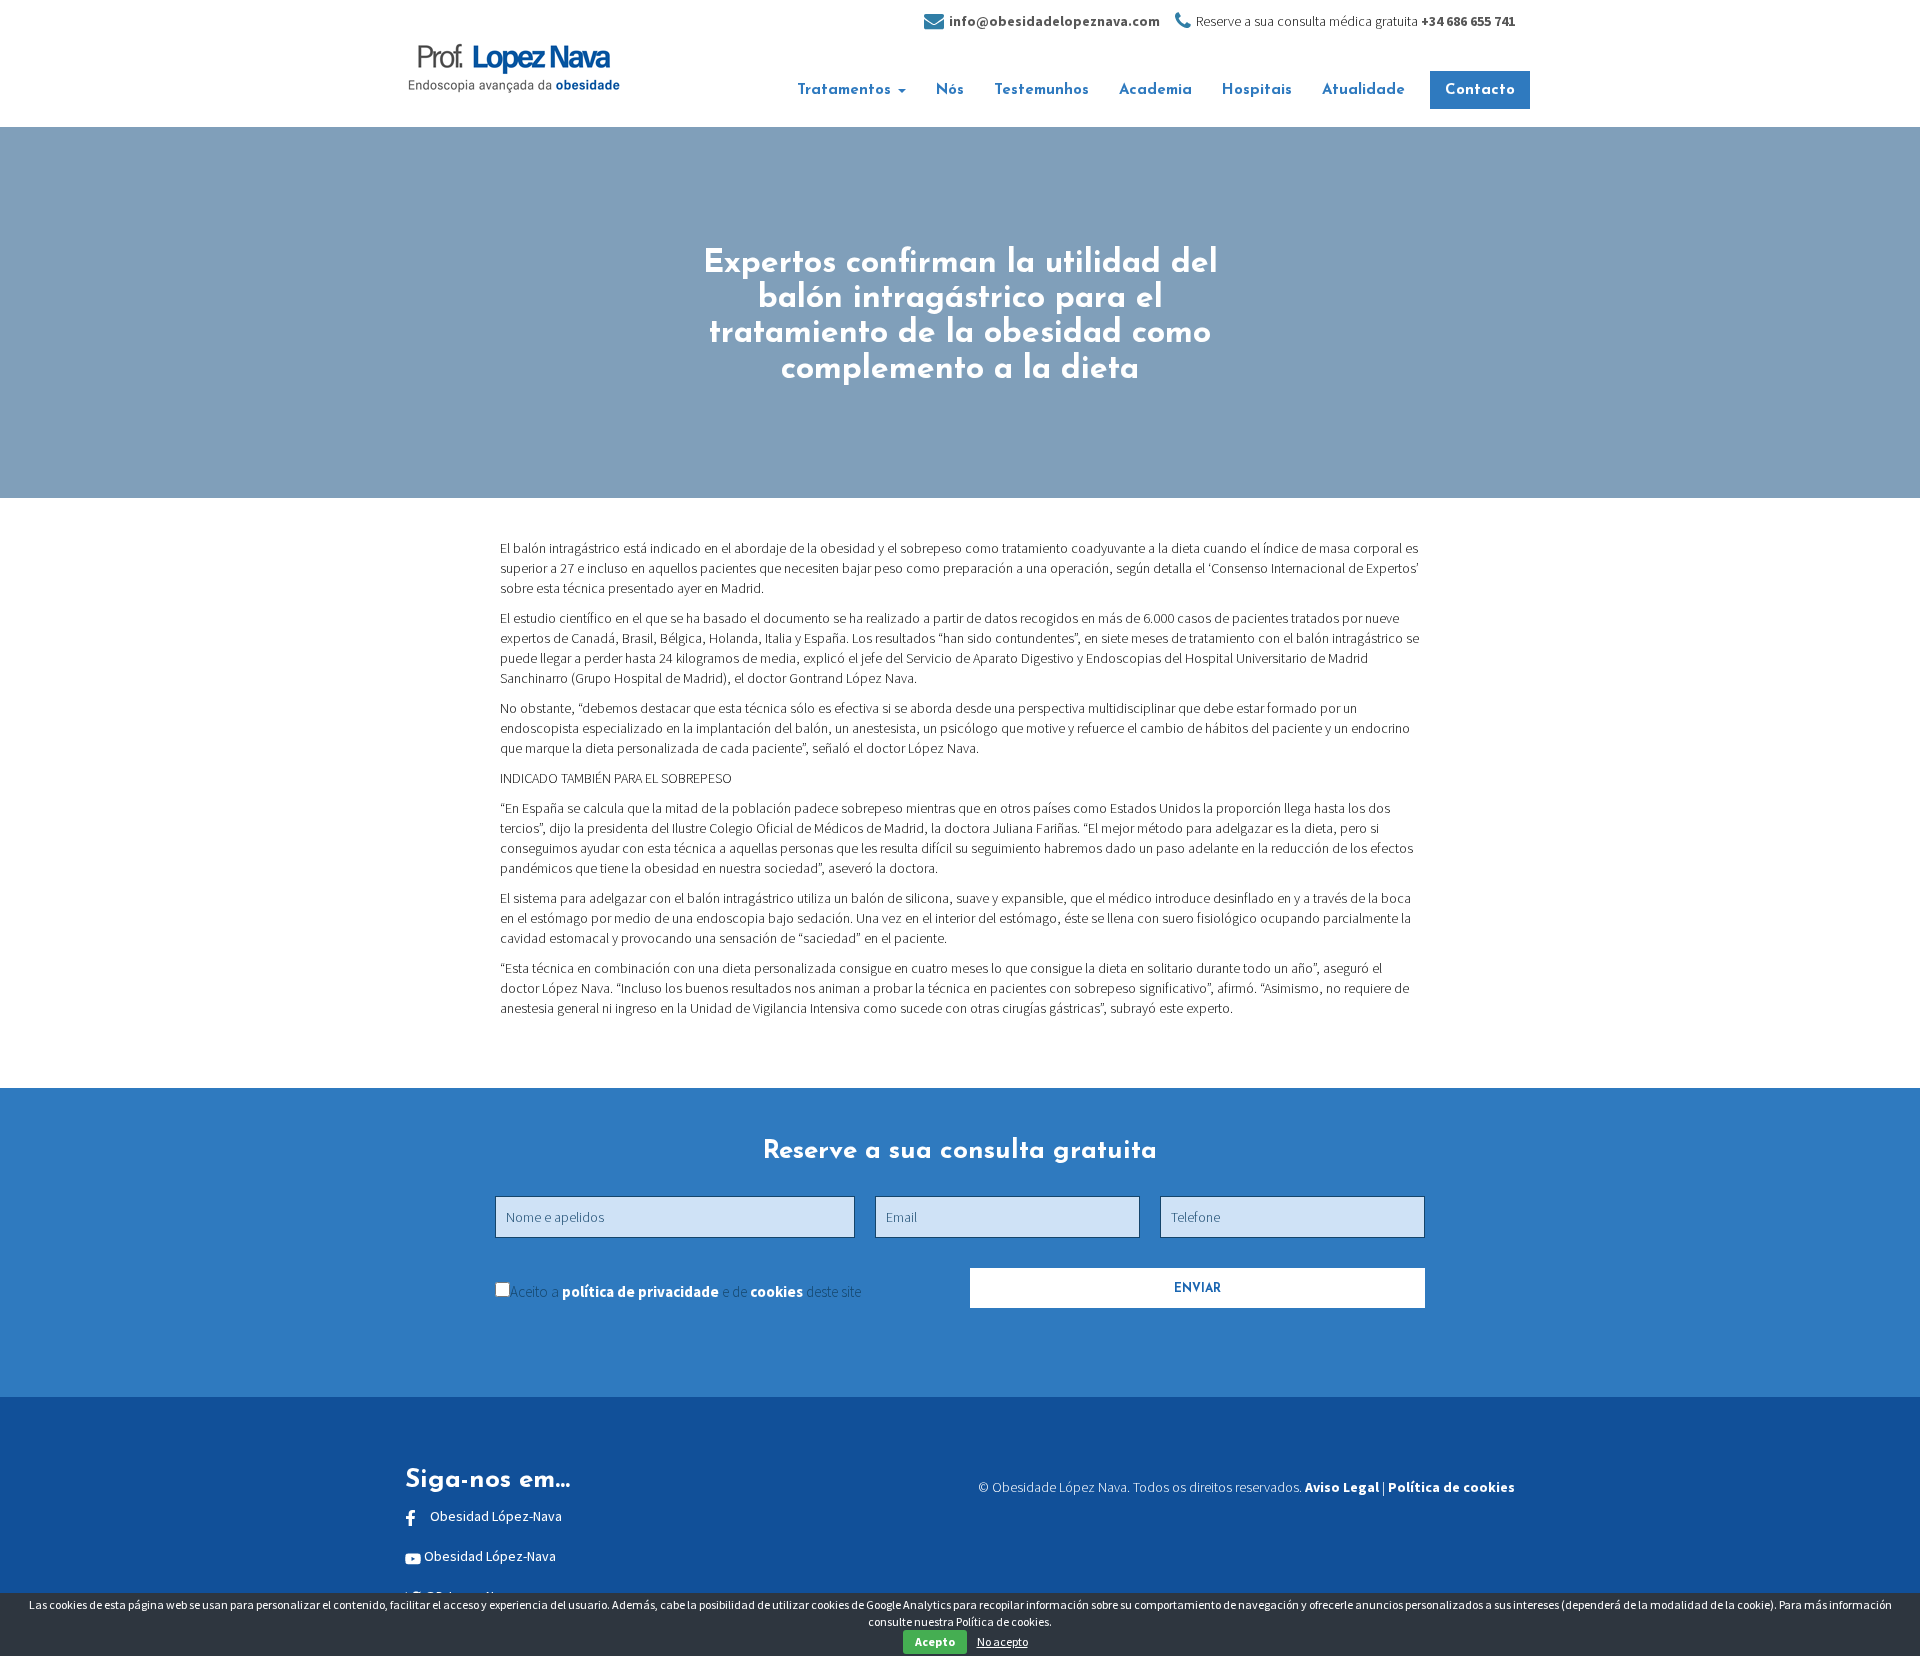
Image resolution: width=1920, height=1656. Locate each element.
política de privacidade (642, 1291)
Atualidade (1363, 90)
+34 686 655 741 (1468, 21)
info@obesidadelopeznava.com (1054, 21)
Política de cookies (1451, 1487)
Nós (950, 90)
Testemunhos (1041, 90)
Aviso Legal (1342, 1487)
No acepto (1002, 1641)
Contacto (1480, 90)
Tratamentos (846, 90)
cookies (776, 1291)
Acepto (935, 1641)
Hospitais (1257, 90)
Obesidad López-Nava (496, 1516)
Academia (1155, 90)
